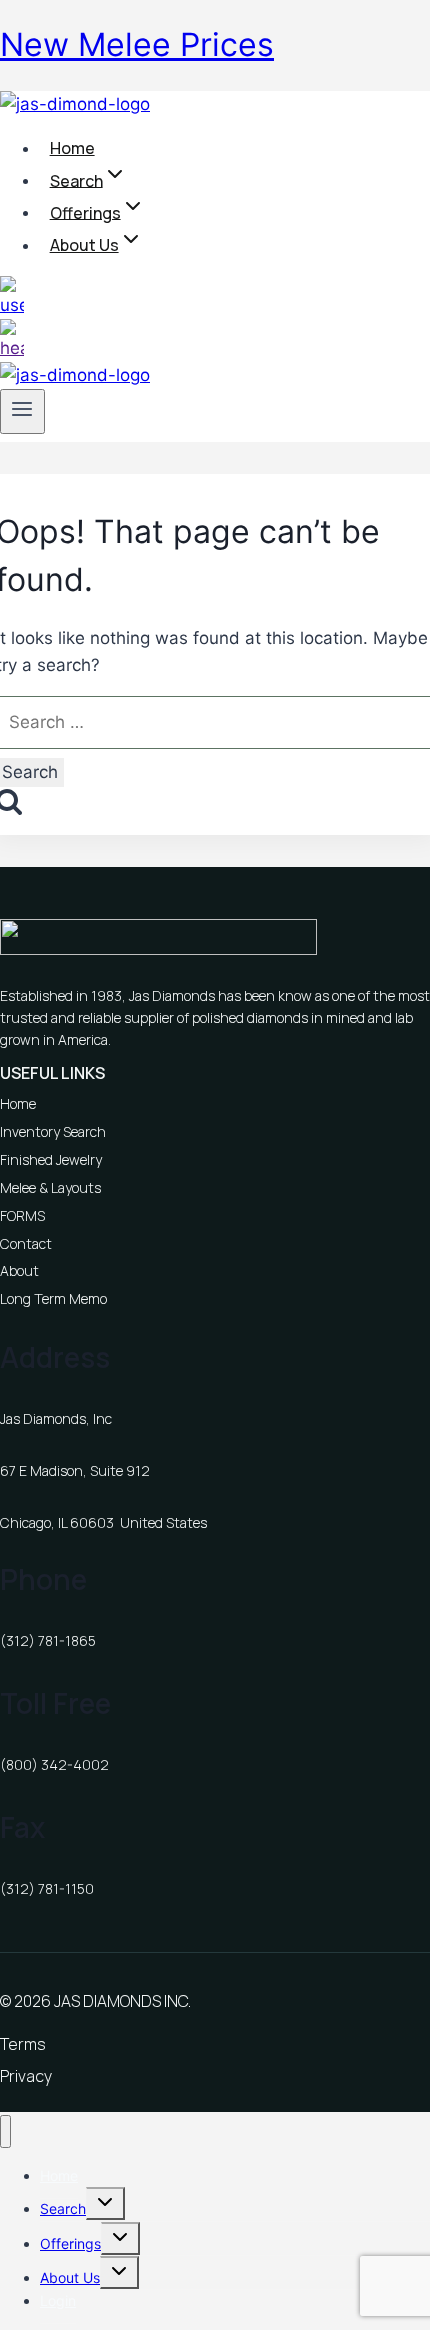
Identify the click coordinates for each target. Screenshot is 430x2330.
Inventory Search (53, 1131)
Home (72, 148)
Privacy (26, 2076)
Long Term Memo (53, 1298)
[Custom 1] (12, 305)
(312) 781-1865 (48, 1640)
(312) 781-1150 (47, 1888)
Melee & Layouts (50, 1187)
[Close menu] (5, 2131)
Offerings (70, 2243)
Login (58, 2300)
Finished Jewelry (51, 1159)
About (19, 1270)
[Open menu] (22, 411)
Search (63, 2208)
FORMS (22, 1215)
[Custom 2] (12, 348)
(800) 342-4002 (54, 1764)
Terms (23, 2044)
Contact (26, 1243)
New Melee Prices (137, 44)
